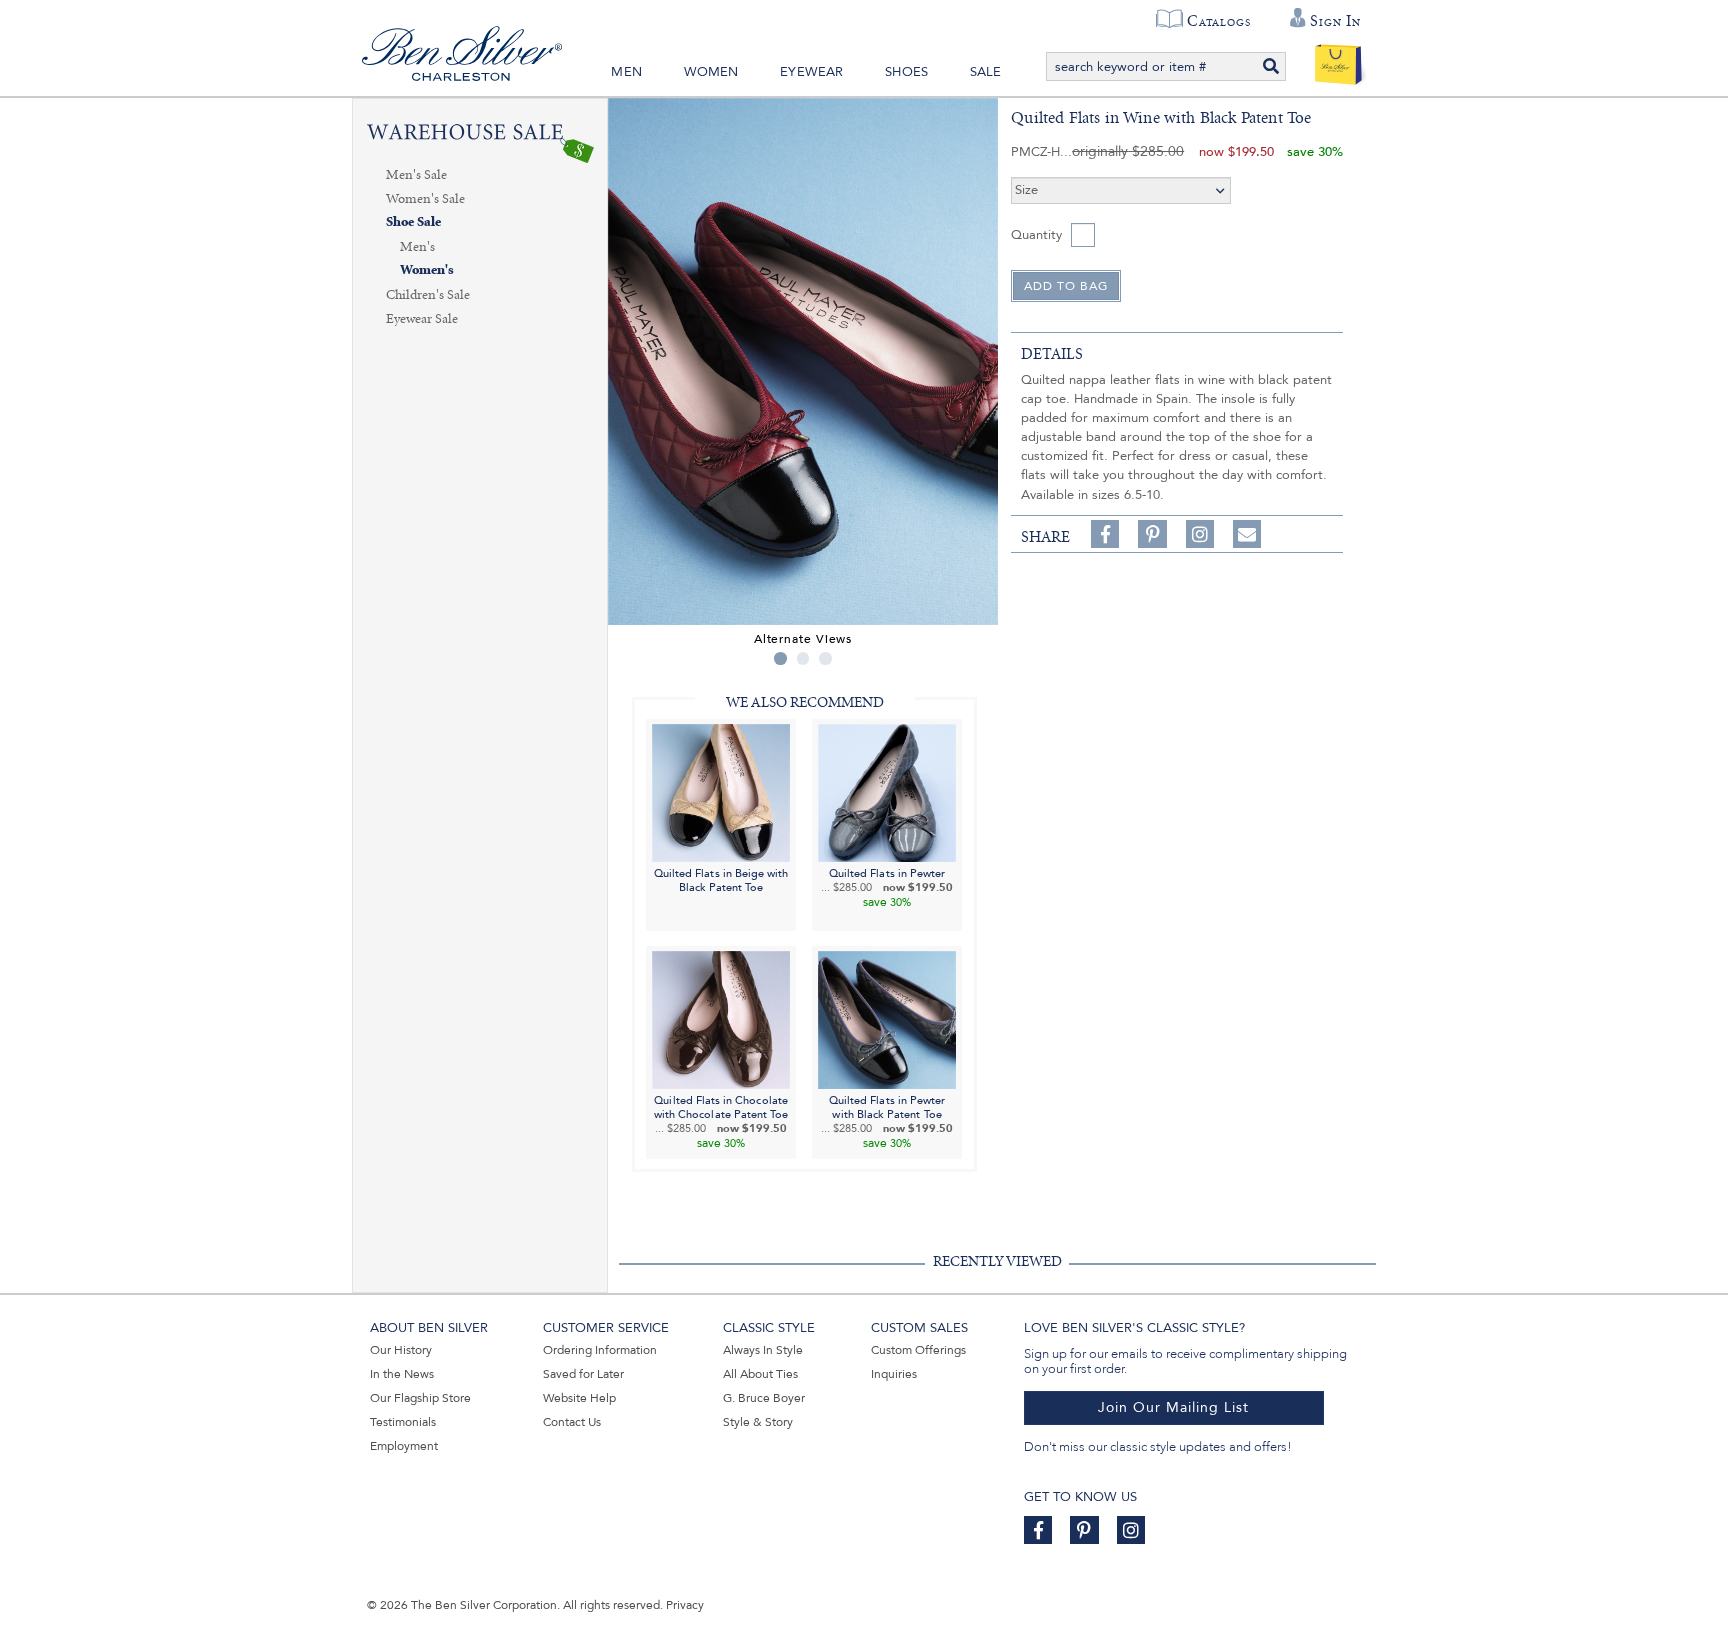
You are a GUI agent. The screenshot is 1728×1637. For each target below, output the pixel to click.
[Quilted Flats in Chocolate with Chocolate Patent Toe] (721, 1019)
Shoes (906, 72)
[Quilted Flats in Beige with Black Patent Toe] (721, 791)
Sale (986, 72)
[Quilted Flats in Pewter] (887, 791)
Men (626, 72)
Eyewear (811, 72)
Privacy (685, 1605)
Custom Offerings (918, 1350)
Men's (417, 247)
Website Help (579, 1398)
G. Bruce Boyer (764, 1398)
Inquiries (894, 1374)
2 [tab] (803, 658)
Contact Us (572, 1422)
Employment (404, 1446)
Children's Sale (428, 295)
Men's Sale (416, 175)
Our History (401, 1350)
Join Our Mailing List (1173, 1407)
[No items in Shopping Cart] (1338, 60)
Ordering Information (600, 1350)
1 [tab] (780, 658)
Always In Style (763, 1350)
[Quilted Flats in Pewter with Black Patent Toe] (887, 1019)
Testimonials (403, 1422)
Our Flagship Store (420, 1398)
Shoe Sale (413, 222)
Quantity (1036, 235)
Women (711, 72)
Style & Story (758, 1422)
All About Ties (760, 1374)
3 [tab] (825, 658)
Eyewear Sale (422, 319)
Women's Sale (425, 199)
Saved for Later (583, 1374)
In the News (402, 1374)
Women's (427, 270)
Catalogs (1218, 21)
